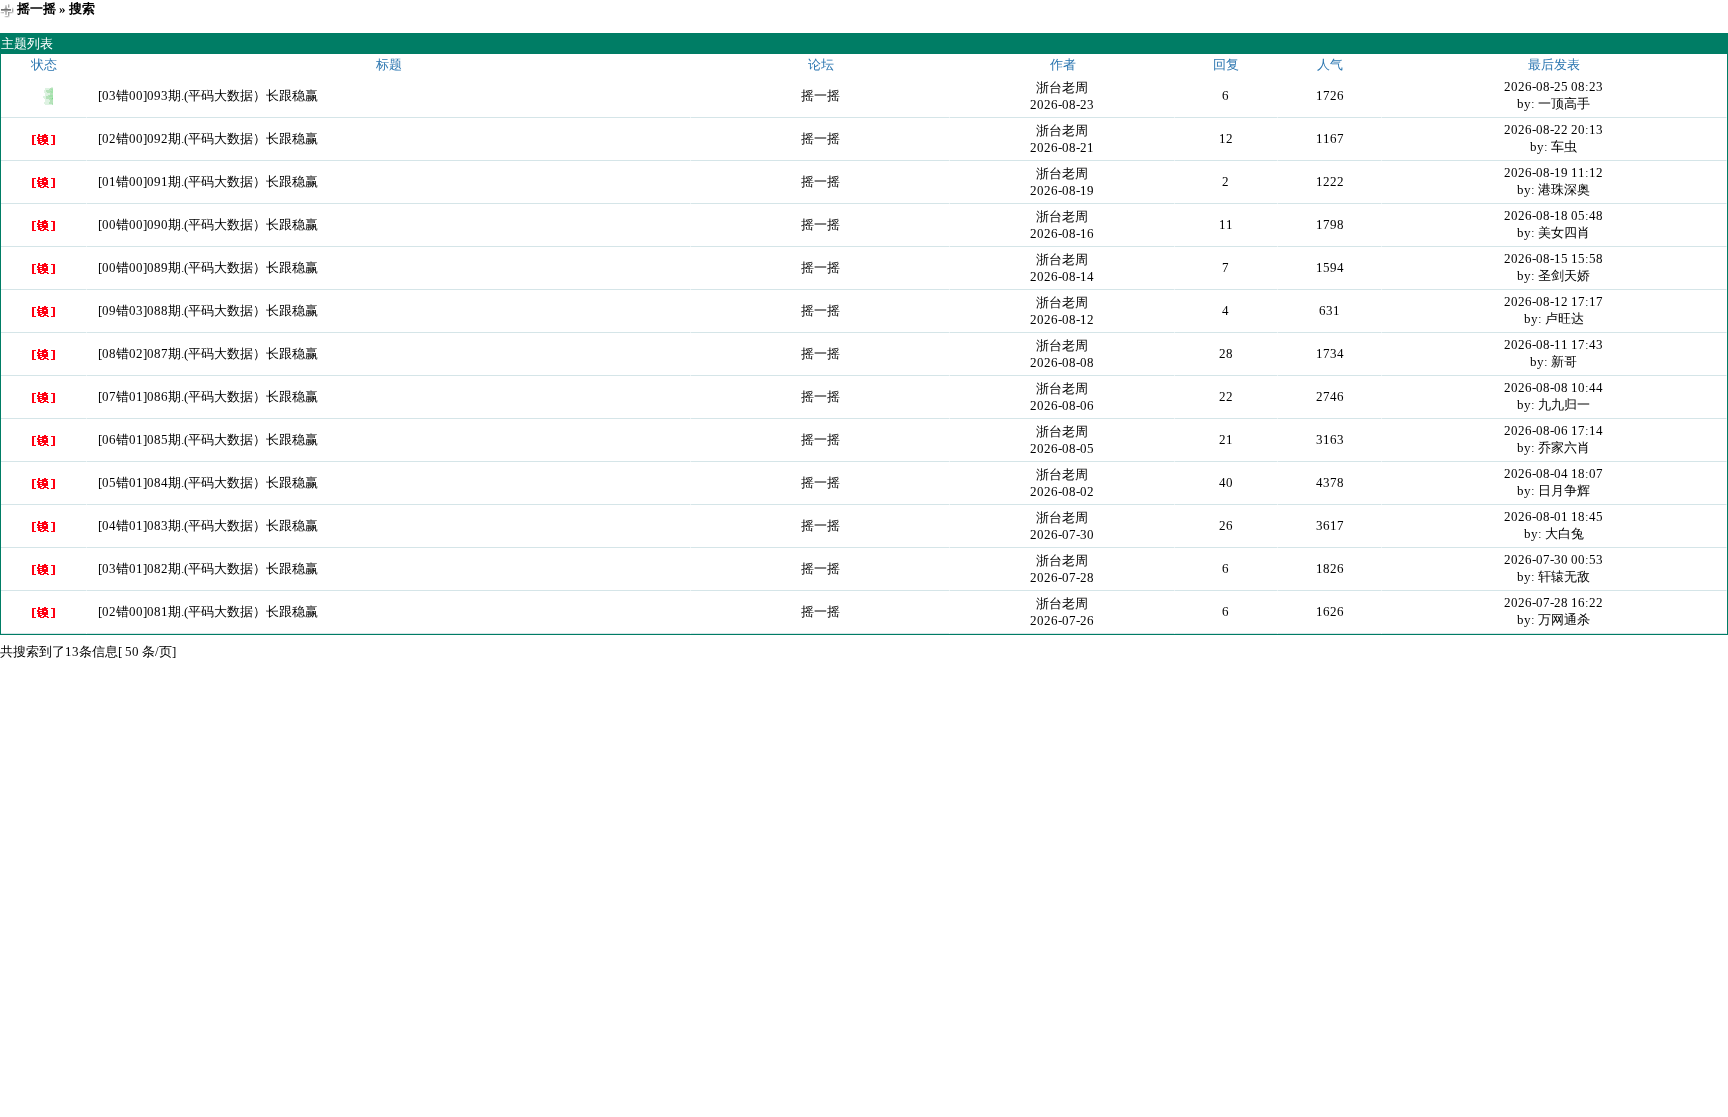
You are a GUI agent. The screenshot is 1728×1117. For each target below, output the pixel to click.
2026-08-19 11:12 (1553, 172)
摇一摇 (36, 8)
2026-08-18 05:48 (1553, 215)
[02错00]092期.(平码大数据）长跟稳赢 (208, 138)
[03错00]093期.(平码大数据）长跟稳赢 (208, 95)
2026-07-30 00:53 (1553, 559)
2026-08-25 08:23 (1553, 86)
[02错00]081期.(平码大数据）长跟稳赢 (208, 611)
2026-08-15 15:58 (1553, 258)
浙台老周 (1062, 87)
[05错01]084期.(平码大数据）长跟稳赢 (208, 482)
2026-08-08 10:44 (1553, 387)
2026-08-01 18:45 (1553, 516)
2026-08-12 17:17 (1553, 301)
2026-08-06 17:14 (1553, 430)
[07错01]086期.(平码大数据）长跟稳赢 (208, 396)
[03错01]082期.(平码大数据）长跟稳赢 (208, 568)
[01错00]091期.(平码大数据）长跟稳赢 (208, 181)
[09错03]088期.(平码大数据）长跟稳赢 (208, 310)
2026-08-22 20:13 (1553, 129)
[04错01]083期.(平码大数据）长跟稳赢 (208, 525)
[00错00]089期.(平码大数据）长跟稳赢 (208, 267)
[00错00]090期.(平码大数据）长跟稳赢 (208, 224)
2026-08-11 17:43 (1553, 344)
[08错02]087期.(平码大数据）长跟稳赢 (208, 353)
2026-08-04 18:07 (1553, 473)
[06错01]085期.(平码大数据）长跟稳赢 (208, 439)
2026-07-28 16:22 (1553, 602)
